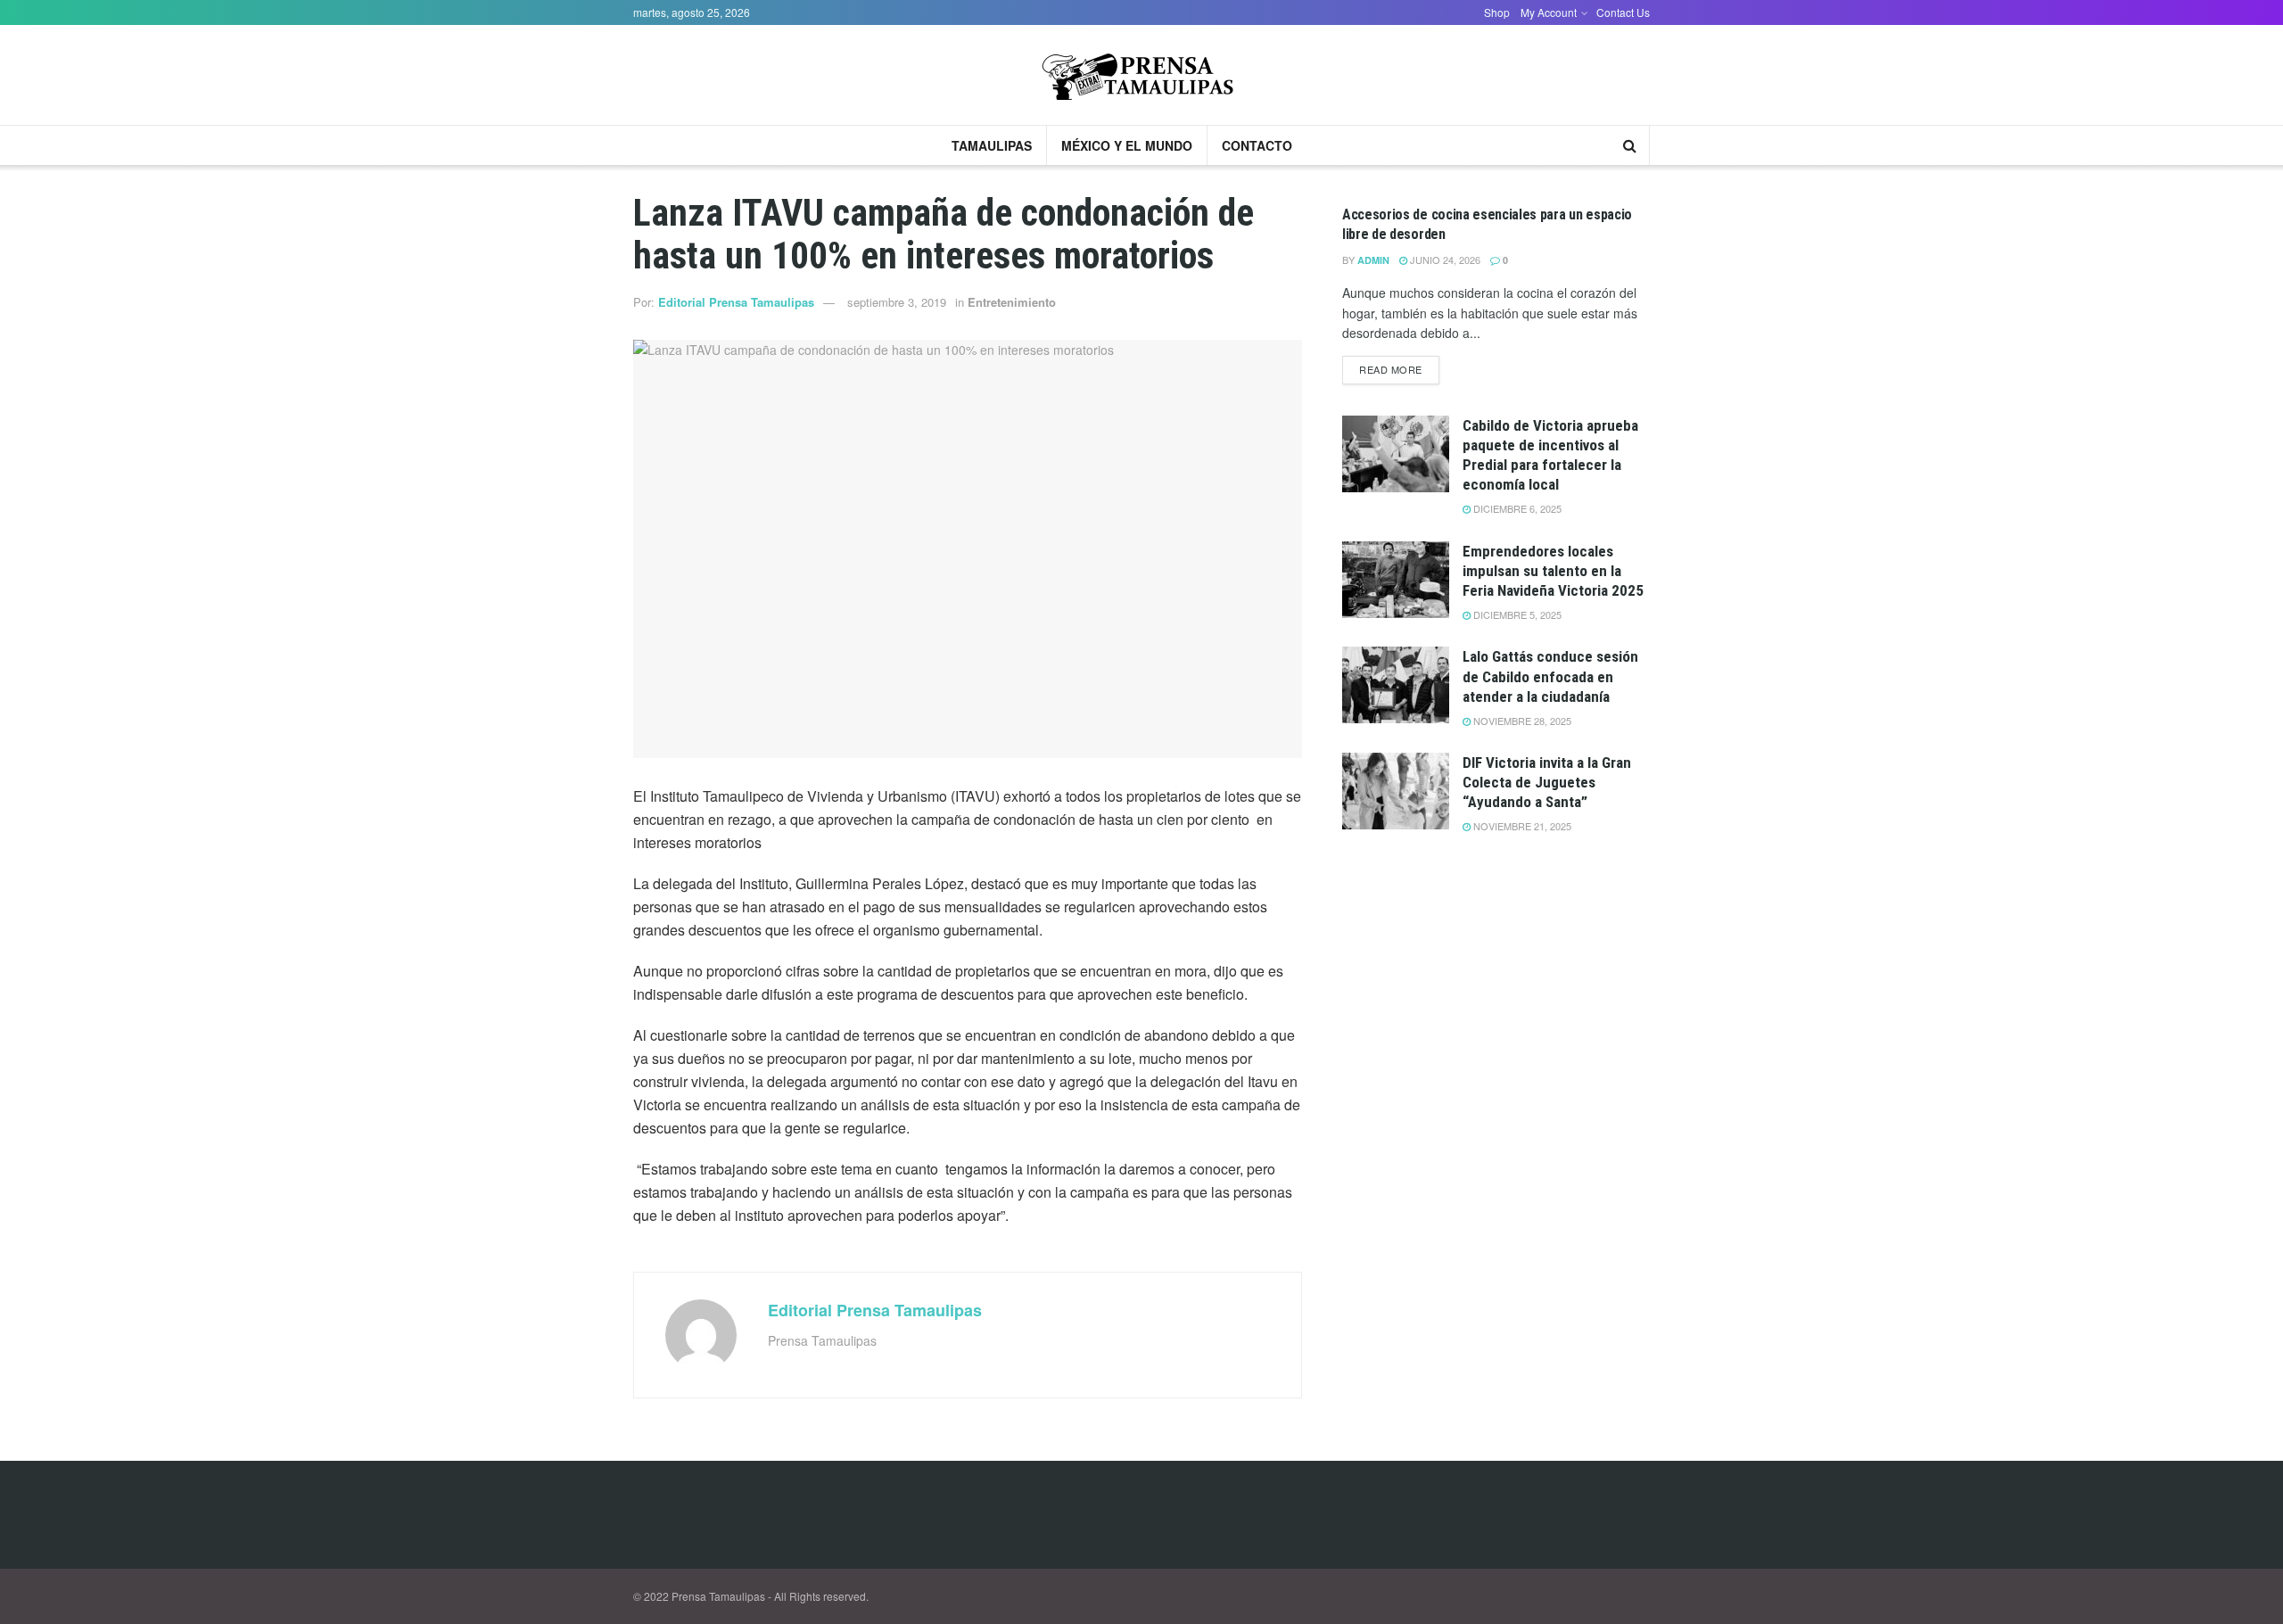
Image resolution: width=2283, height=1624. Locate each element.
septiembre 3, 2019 (897, 302)
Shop (1497, 12)
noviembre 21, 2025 (1521, 826)
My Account (1549, 12)
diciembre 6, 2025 (1516, 508)
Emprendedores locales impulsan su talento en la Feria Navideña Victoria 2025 (1553, 571)
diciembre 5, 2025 (1516, 614)
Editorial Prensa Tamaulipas (736, 302)
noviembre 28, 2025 (1521, 721)
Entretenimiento (1012, 302)
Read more (1391, 369)
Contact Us (1623, 12)
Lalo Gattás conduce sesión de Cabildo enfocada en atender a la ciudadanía (1550, 676)
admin (1373, 260)
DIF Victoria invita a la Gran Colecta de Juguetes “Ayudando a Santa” (1547, 782)
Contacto (1257, 145)
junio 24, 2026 (1444, 260)
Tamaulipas (992, 145)
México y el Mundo (1127, 145)
